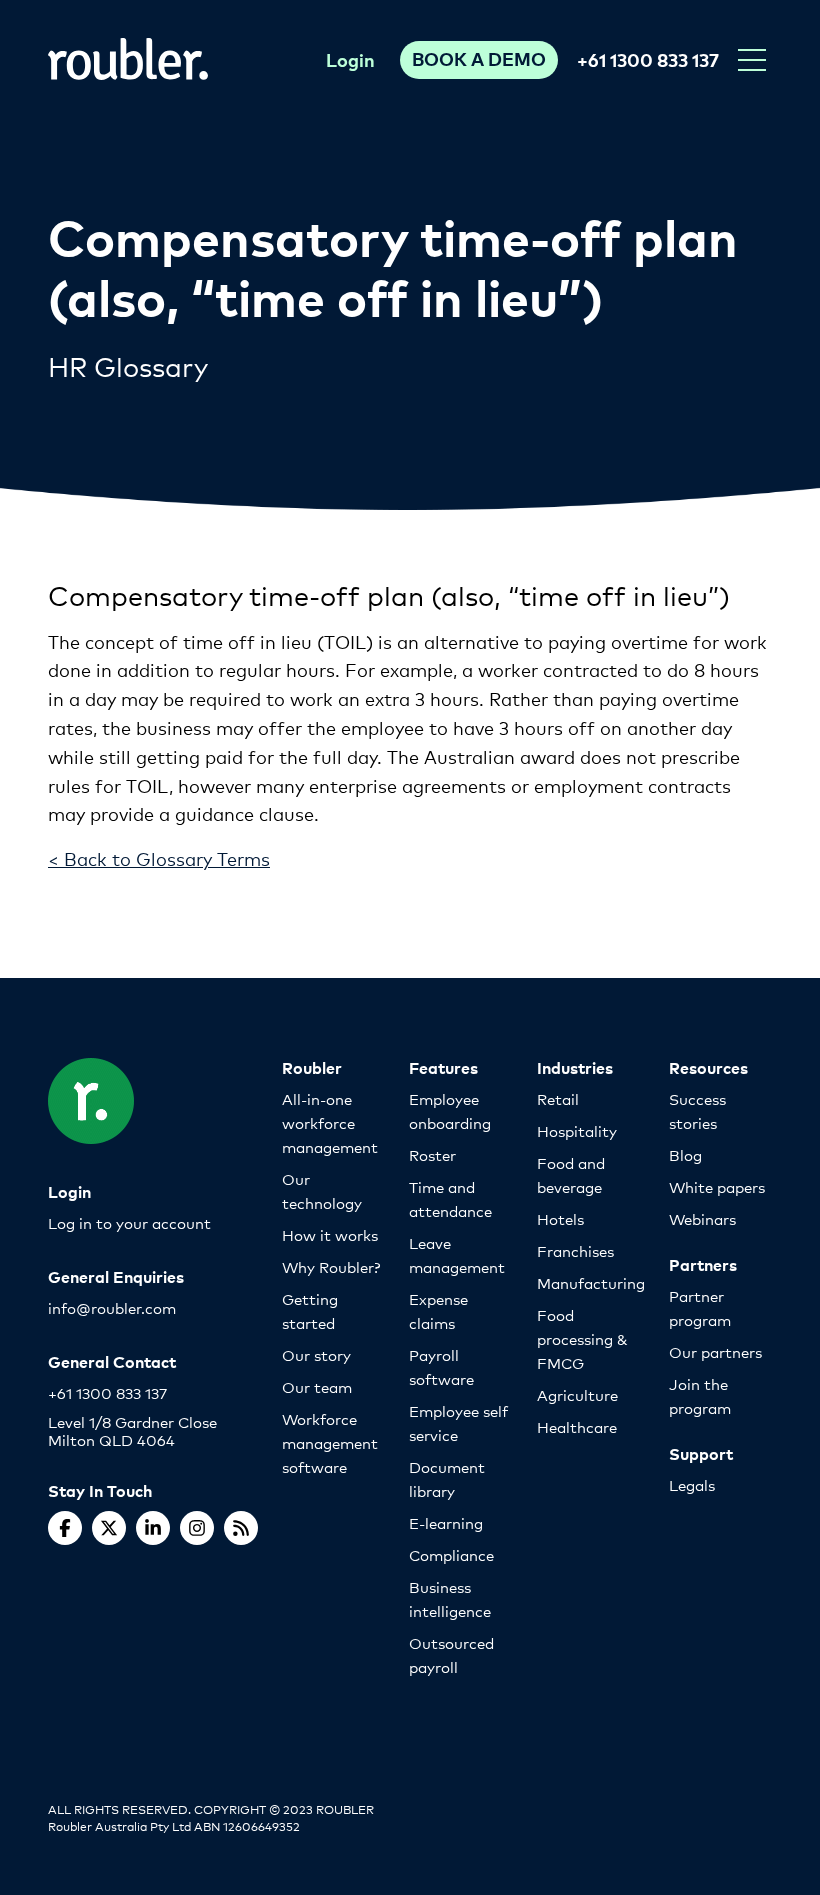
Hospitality (577, 1130)
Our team (317, 1386)
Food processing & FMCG (582, 1338)
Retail (558, 1098)
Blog (685, 1154)
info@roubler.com (112, 1307)
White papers (717, 1186)
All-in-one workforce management (330, 1122)
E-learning (446, 1522)
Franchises (575, 1250)
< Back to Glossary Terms (159, 858)
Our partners (715, 1351)
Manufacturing (591, 1282)
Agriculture (577, 1394)
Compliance (451, 1554)
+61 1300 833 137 (648, 59)
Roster (432, 1154)
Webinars (702, 1218)
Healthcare (577, 1426)
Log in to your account (129, 1222)
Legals (692, 1484)
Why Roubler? (331, 1266)
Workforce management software (330, 1442)
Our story (316, 1354)
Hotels (560, 1218)
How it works (330, 1234)
